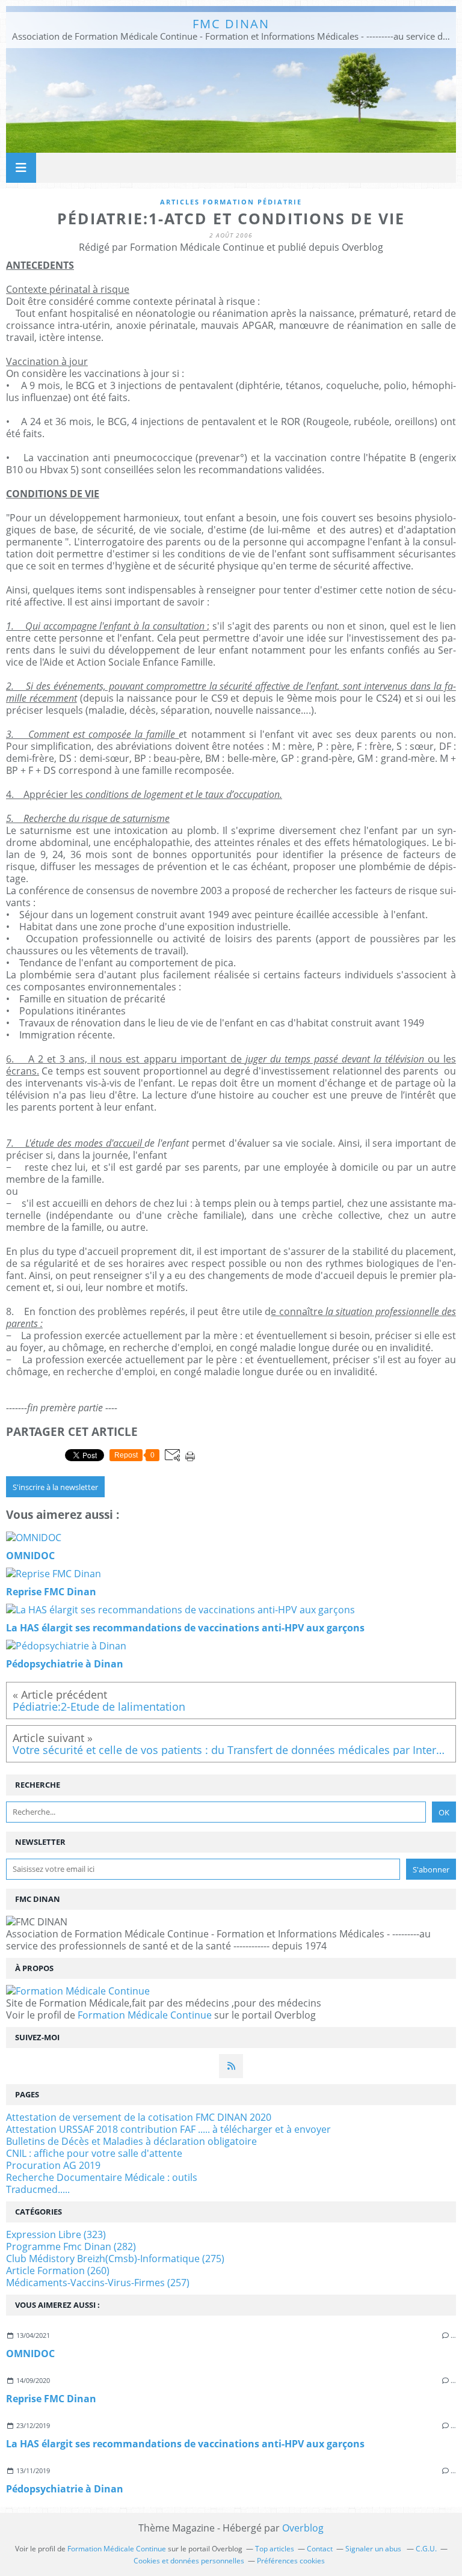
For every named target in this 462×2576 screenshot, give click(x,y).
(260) (58, 2271)
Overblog (303, 2528)
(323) (56, 2234)
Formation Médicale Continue (145, 2015)
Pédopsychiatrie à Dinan (65, 2489)
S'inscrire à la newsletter (55, 1487)
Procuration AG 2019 (53, 2165)
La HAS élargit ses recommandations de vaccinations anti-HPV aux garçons (185, 2444)
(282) (71, 2246)
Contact (320, 2549)
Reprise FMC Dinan (51, 2399)
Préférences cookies (291, 2561)
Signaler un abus (374, 2549)
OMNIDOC (30, 2354)
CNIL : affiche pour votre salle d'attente (94, 2153)
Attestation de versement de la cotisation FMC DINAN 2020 (139, 2117)
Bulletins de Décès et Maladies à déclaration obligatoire (131, 2141)
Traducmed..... (38, 2189)
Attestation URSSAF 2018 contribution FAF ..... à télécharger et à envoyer (168, 2129)
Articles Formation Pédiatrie (231, 202)
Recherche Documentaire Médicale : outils (102, 2177)
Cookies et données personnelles (189, 2561)
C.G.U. (426, 2549)
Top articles (275, 2549)
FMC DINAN (231, 24)
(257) (98, 2283)
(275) (115, 2259)
